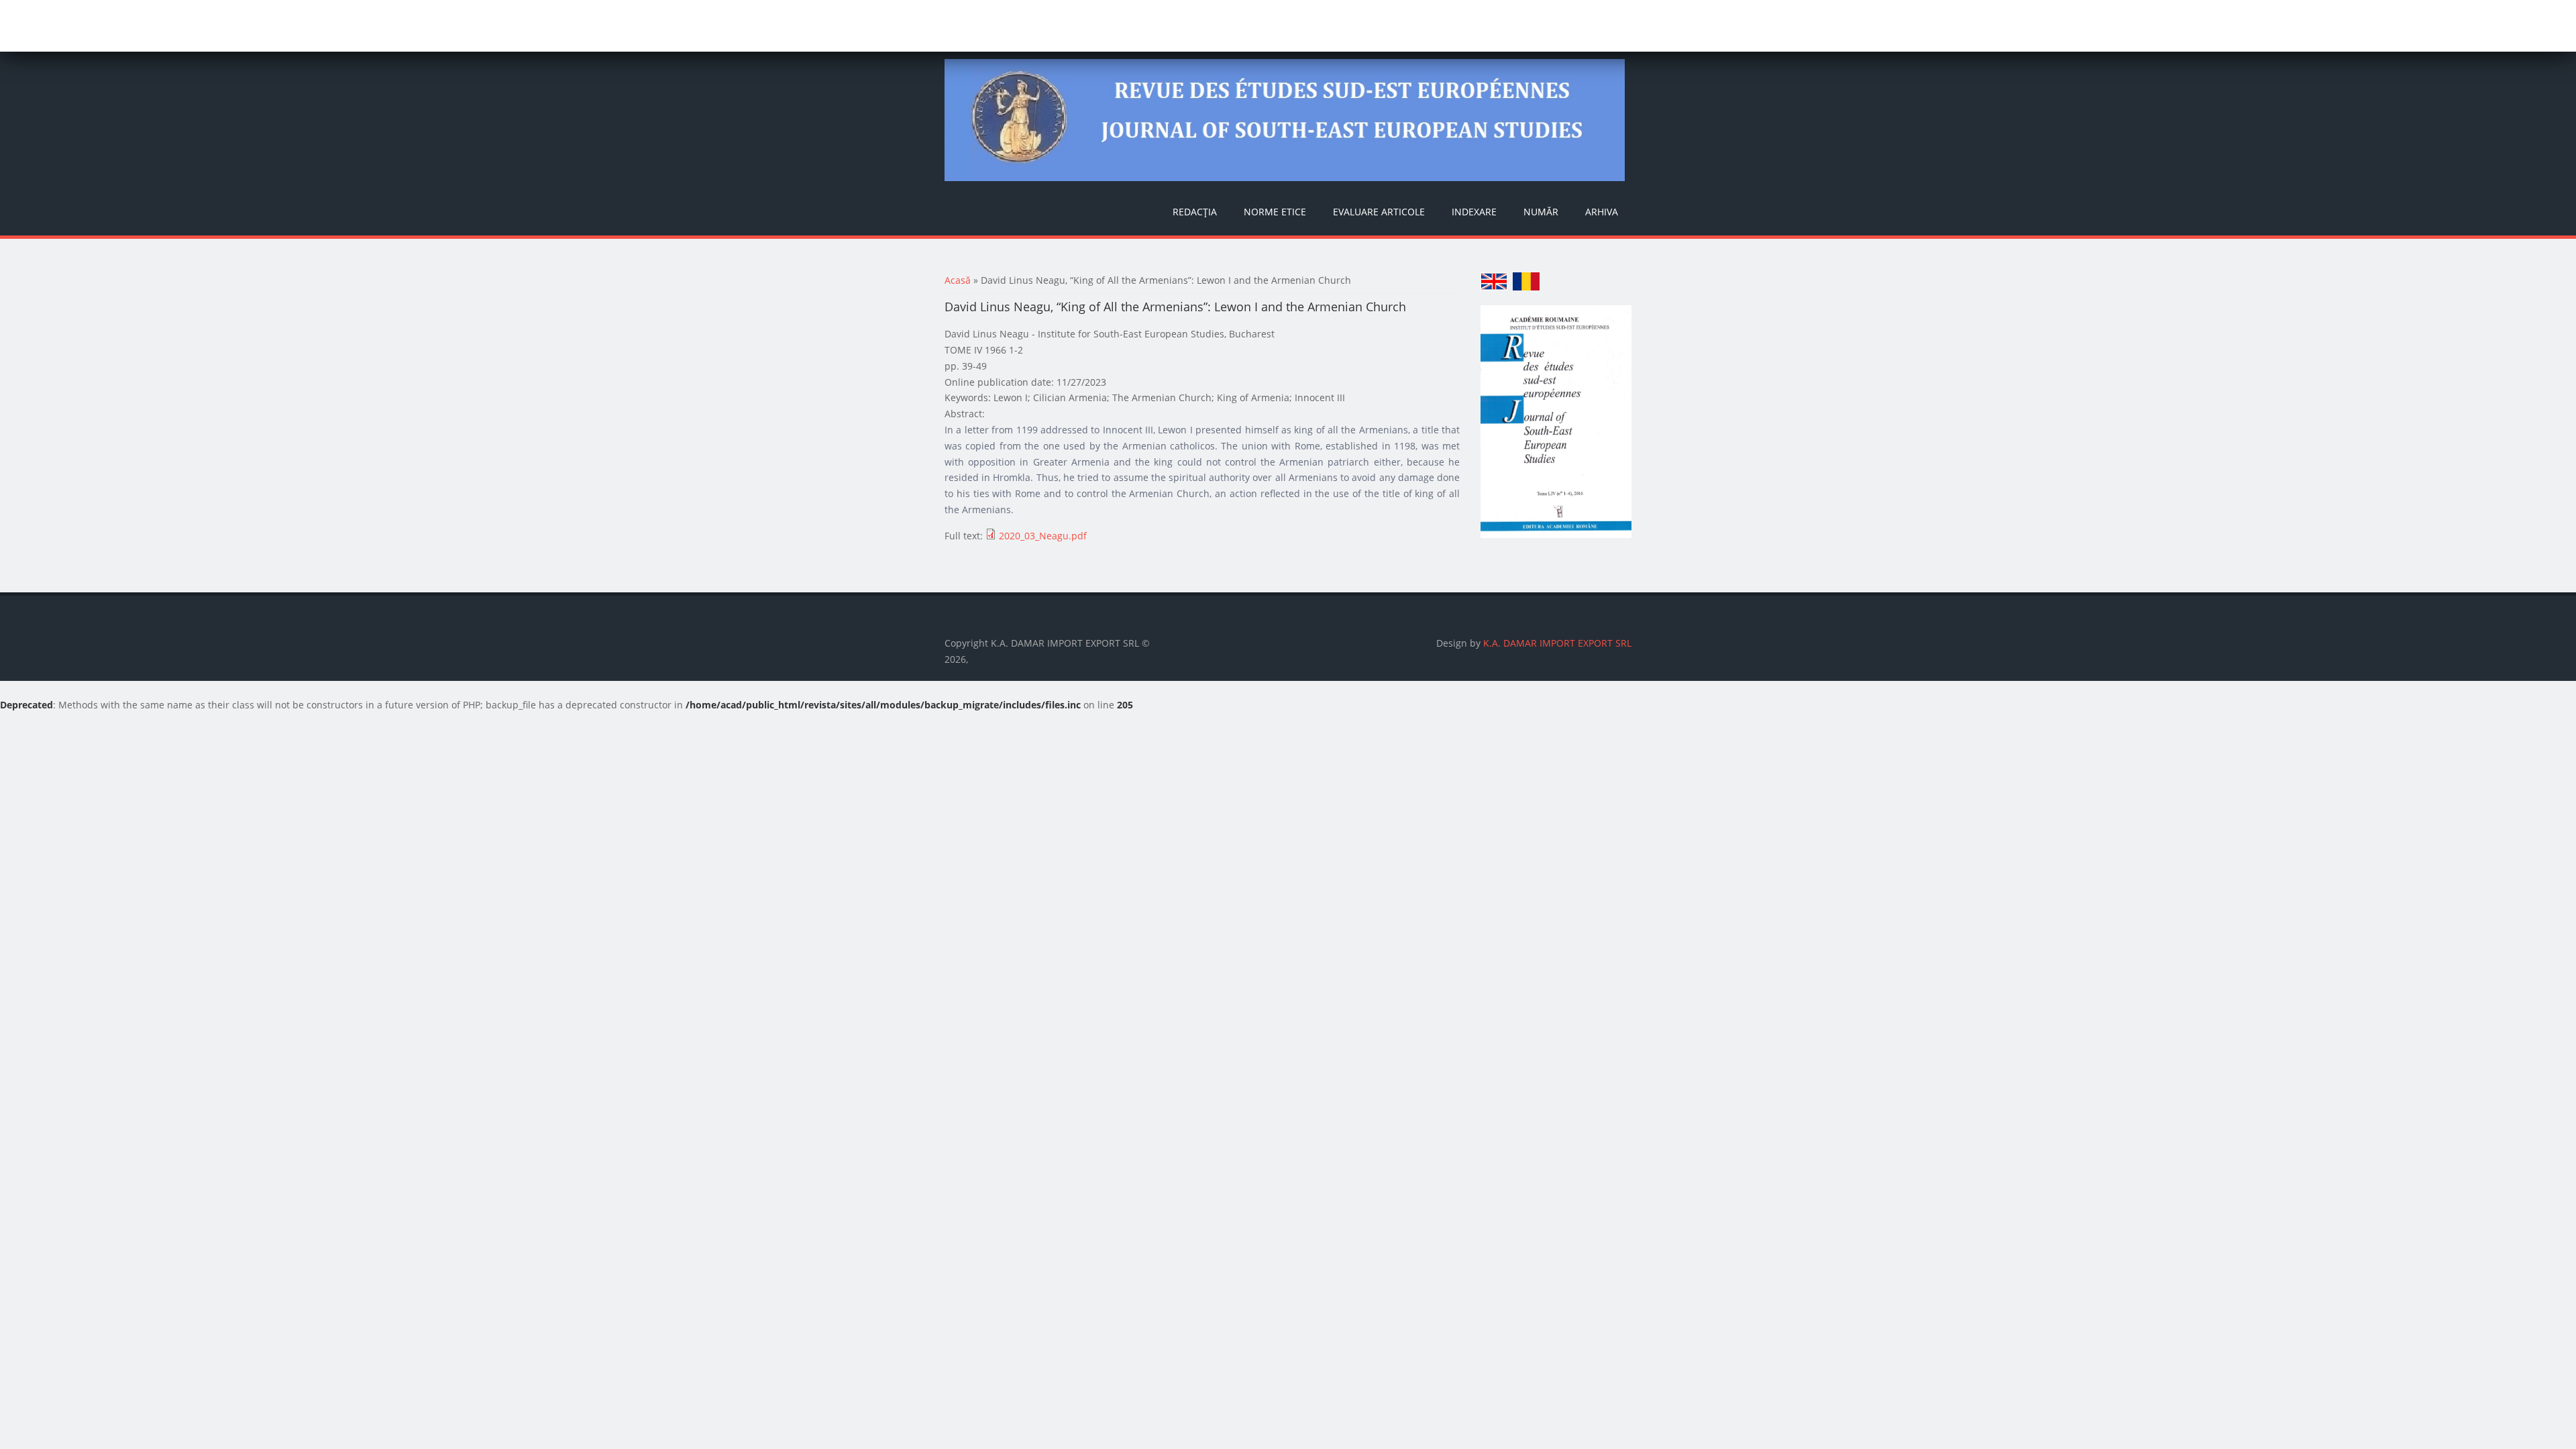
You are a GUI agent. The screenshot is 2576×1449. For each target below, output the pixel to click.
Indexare (1474, 212)
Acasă (958, 280)
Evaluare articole (1379, 212)
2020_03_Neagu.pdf (1043, 536)
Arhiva (1602, 212)
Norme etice (1275, 212)
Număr (1541, 212)
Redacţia (1195, 212)
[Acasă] (1285, 120)
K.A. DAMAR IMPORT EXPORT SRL (1557, 643)
